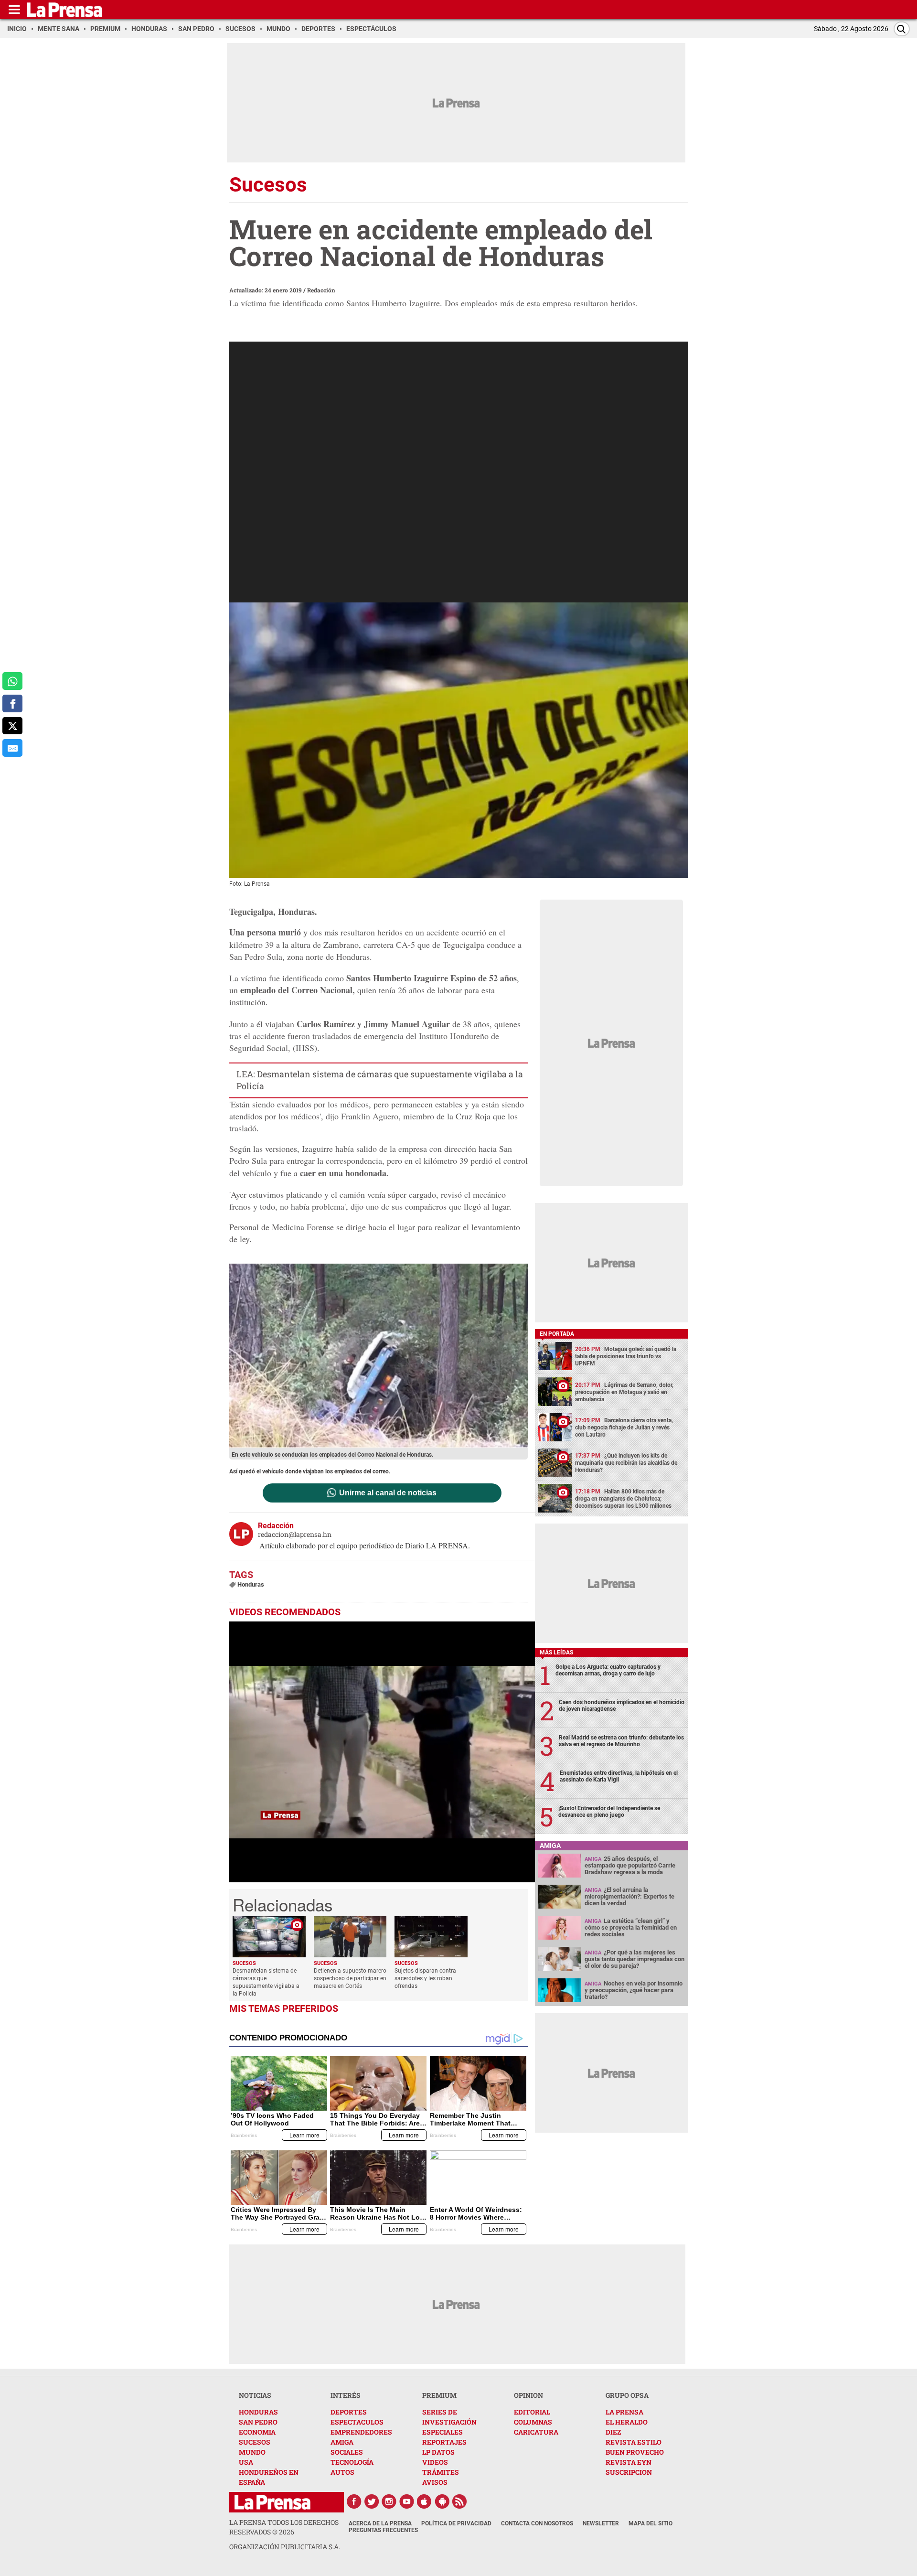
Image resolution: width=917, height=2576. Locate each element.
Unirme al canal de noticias (388, 1493)
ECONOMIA (257, 2432)
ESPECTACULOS (357, 2422)
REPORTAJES (444, 2442)
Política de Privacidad (456, 2523)
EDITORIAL (532, 2412)
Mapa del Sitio (650, 2523)
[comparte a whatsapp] (12, 681)
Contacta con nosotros (537, 2523)
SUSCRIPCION (629, 2472)
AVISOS (435, 2482)
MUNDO (252, 2452)
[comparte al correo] (12, 748)
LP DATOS (438, 2452)
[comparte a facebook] (12, 703)
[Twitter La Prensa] (372, 2501)
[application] (382, 1752)
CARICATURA (536, 2432)
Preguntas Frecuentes (383, 2530)
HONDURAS (258, 2412)
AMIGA (342, 2442)
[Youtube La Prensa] (407, 2501)
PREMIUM (439, 2395)
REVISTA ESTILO (634, 2442)
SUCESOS (255, 2442)
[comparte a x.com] (12, 726)
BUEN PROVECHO (635, 2452)
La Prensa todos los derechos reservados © (284, 2527)
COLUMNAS (533, 2422)
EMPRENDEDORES (361, 2432)
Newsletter (601, 2523)
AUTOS (342, 2472)
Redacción (321, 290)
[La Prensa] (272, 2502)
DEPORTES (349, 2412)
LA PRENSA (624, 2412)
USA (246, 2462)
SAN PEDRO (258, 2422)
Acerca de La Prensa (380, 2523)
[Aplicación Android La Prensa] (442, 2501)
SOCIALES (347, 2452)
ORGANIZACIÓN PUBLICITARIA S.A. (285, 2547)
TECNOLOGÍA (352, 2462)
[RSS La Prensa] (460, 2501)
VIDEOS (435, 2462)
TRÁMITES (441, 2472)
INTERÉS (346, 2395)
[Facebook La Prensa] (354, 2501)
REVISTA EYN (629, 2462)
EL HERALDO (627, 2422)
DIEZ (613, 2432)
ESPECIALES (443, 2432)
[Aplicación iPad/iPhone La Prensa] (425, 2501)
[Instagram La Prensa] (389, 2501)
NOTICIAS (255, 2395)
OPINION (528, 2395)
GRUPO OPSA (627, 2395)
